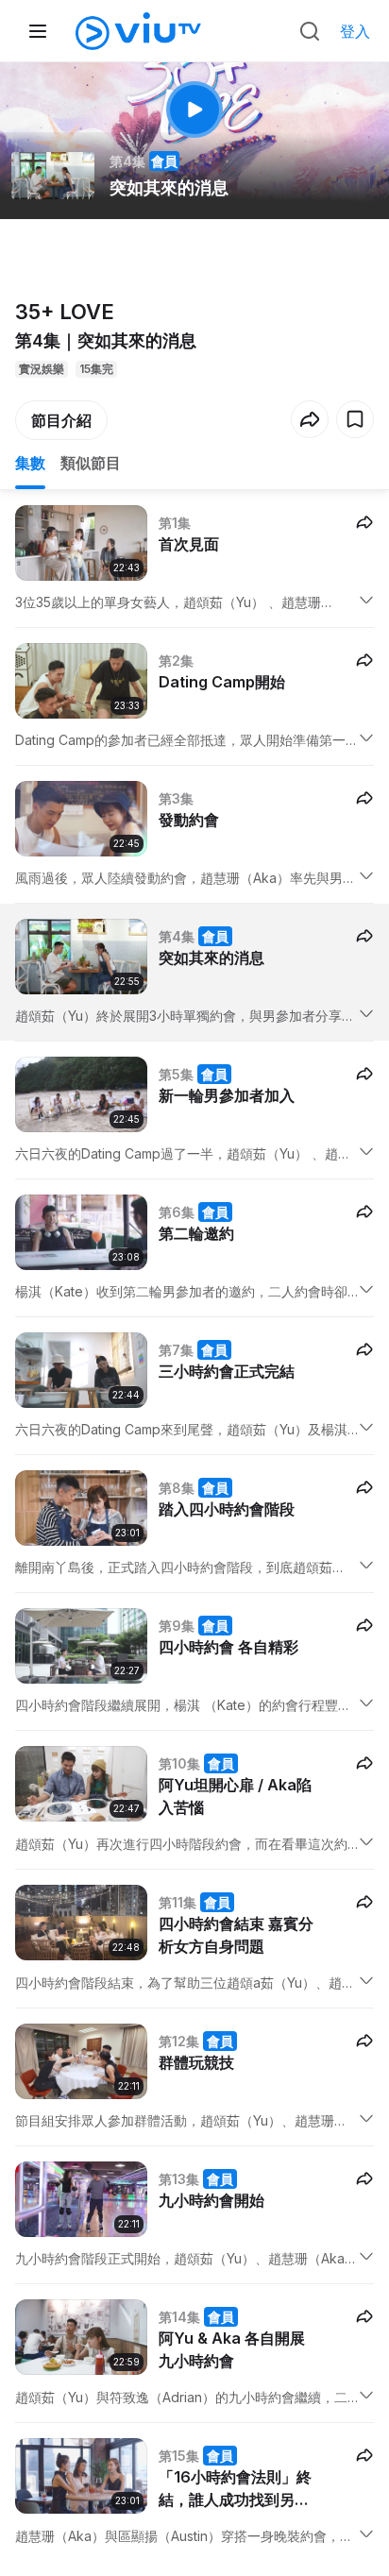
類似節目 (91, 463)
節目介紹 (61, 420)
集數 (30, 463)
